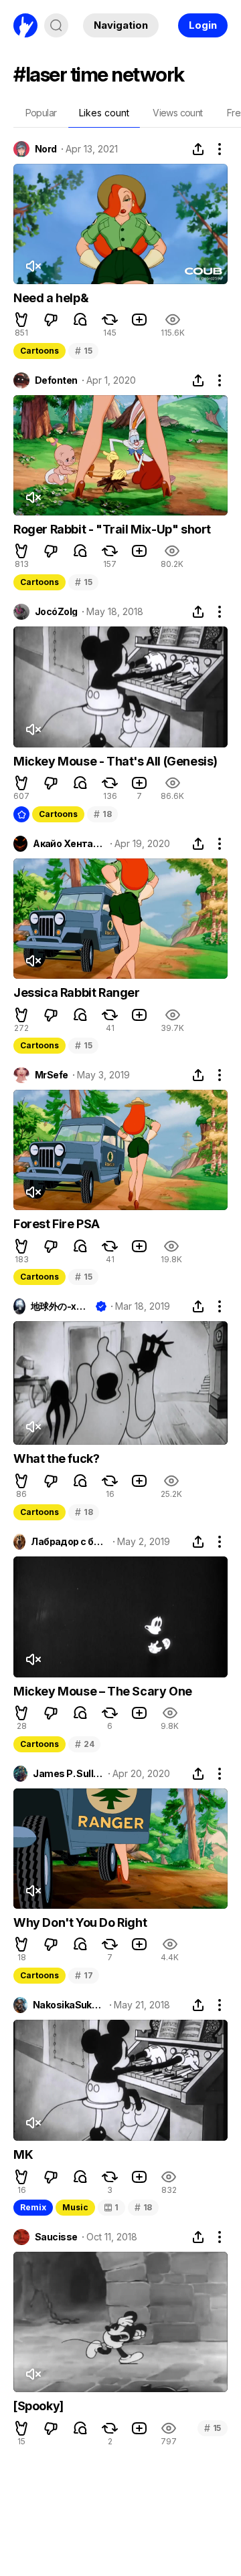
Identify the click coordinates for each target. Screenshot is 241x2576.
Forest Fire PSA (57, 1224)
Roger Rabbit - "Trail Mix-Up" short (112, 529)
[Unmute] (33, 266)
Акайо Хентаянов (69, 844)
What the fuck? (56, 1458)
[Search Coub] (56, 25)
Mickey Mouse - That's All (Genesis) (115, 761)
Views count (177, 113)
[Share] (198, 149)
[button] (21, 320)
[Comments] (80, 320)
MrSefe (52, 1075)
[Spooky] (38, 2406)
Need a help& (51, 298)
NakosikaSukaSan (69, 2005)
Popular (41, 113)
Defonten (56, 380)
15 (83, 351)
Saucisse (56, 2237)
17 (84, 1975)
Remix (33, 2207)
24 (84, 1744)
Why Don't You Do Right (80, 1922)
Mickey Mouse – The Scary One (103, 1691)
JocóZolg (56, 612)
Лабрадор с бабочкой (69, 1542)
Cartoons (39, 351)
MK (23, 2154)
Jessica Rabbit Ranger (77, 992)
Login (203, 25)
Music (75, 2207)
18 (102, 814)
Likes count (104, 113)
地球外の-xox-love (61, 1306)
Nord (46, 149)
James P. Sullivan (68, 1774)
